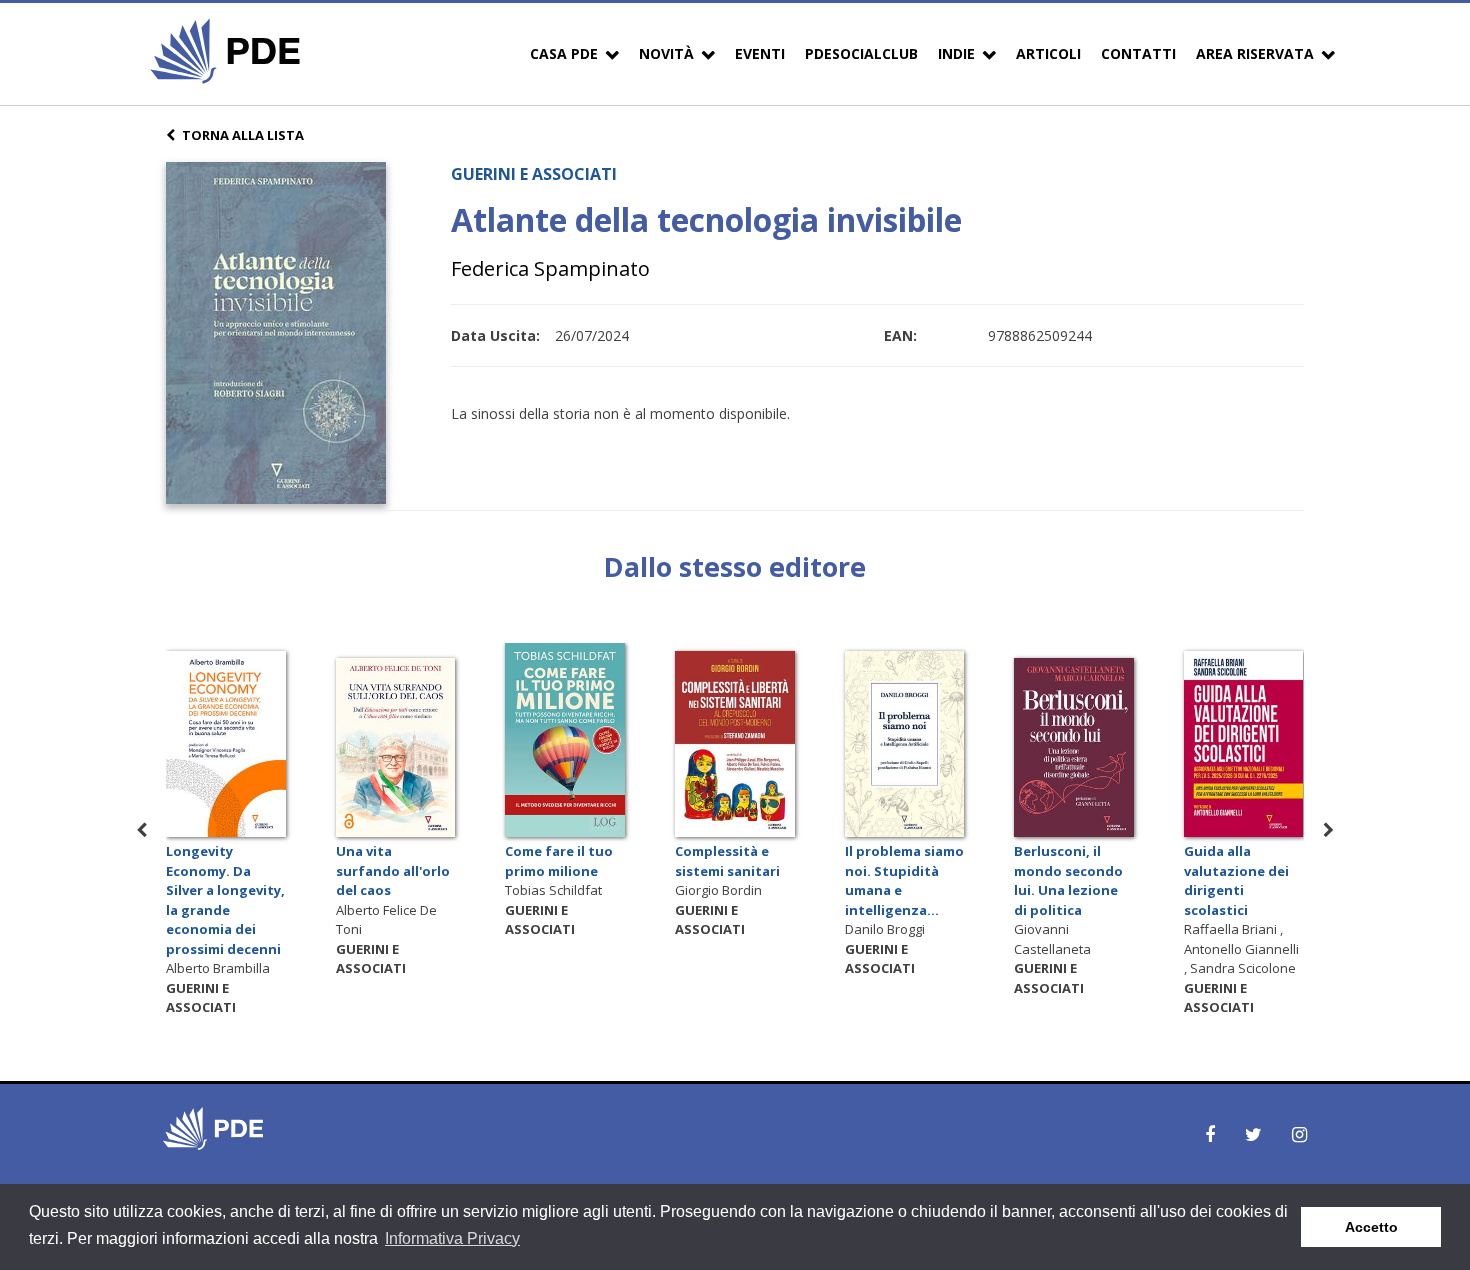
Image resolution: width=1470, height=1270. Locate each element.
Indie (956, 53)
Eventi (760, 53)
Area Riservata (1255, 53)
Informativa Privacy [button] (452, 1238)
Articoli (1048, 53)
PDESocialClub (861, 53)
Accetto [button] (1371, 1227)
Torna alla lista (243, 135)
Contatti (1138, 53)
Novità (666, 53)
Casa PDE (564, 53)
